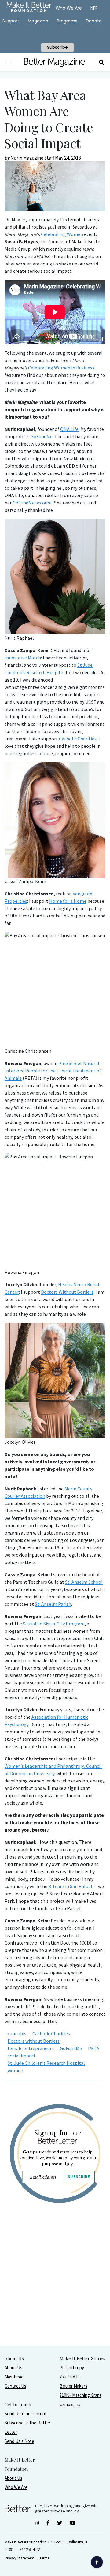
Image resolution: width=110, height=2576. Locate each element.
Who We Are (16, 2487)
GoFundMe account (32, 503)
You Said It (69, 2377)
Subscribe (79, 2177)
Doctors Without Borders (67, 1292)
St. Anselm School (84, 1582)
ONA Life (69, 429)
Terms (44, 2558)
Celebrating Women (62, 234)
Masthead (14, 2377)
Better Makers (73, 2386)
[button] (9, 62)
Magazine (38, 21)
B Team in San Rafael (70, 1886)
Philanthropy (72, 2367)
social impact (22, 2056)
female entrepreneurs (31, 2048)
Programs (67, 21)
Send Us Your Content (26, 2414)
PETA (94, 2048)
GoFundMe (42, 436)
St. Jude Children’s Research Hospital (46, 2063)
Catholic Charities (78, 739)
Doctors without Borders (34, 2041)
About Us (13, 2367)
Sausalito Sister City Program (54, 1624)
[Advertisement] (55, 2290)
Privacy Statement (19, 2558)
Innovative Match (23, 658)
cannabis (17, 2033)
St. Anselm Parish (53, 1604)
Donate (94, 21)
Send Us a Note (19, 2441)
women (15, 2070)
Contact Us (15, 2386)
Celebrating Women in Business (61, 368)
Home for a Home (68, 901)
